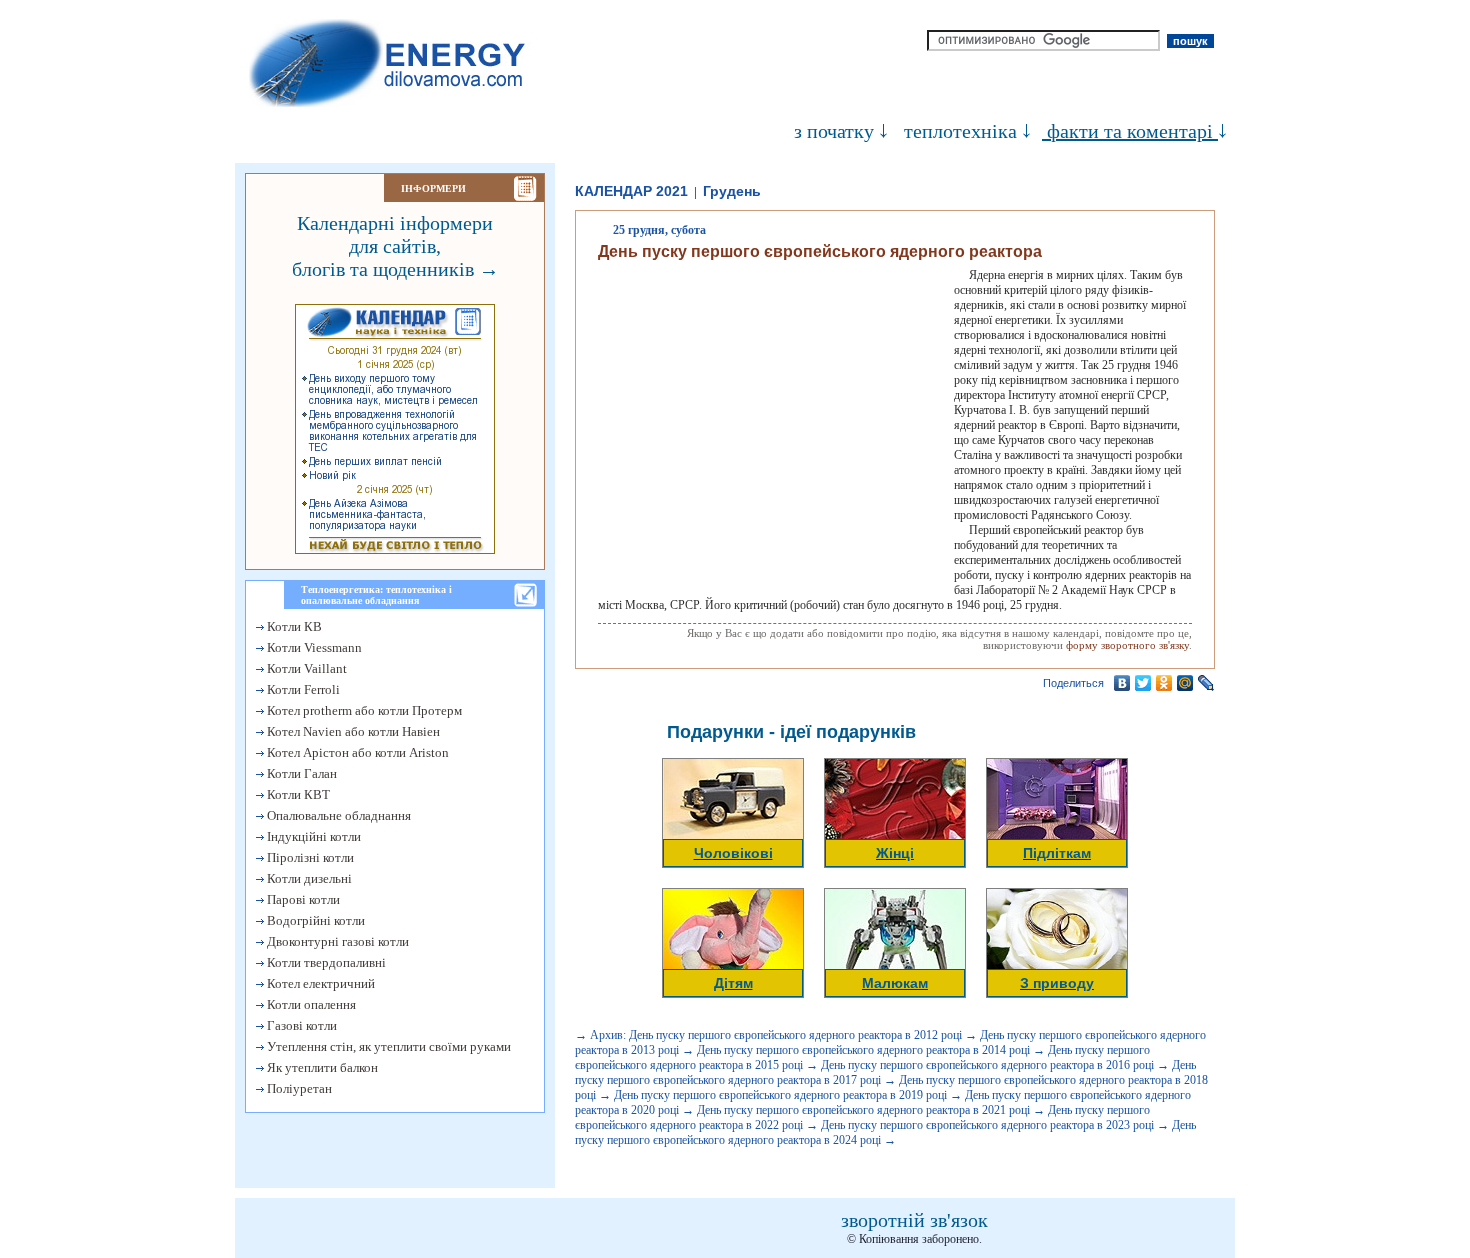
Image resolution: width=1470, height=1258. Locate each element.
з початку (834, 131)
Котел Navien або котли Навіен (352, 731)
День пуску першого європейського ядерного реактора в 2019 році (780, 1095)
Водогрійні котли (314, 920)
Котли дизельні (308, 878)
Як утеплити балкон (321, 1067)
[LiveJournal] (1206, 683)
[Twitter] (1143, 683)
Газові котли (300, 1025)
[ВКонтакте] (1122, 683)
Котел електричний (319, 983)
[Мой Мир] (1185, 683)
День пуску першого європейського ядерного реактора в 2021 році (863, 1110)
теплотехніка (960, 131)
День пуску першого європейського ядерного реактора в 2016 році (987, 1065)
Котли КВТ (297, 794)
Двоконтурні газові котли (336, 941)
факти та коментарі (1130, 131)
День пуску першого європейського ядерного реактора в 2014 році (863, 1050)
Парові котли (302, 899)
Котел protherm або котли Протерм (363, 710)
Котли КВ (293, 626)
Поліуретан (298, 1088)
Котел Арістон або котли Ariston (356, 752)
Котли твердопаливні (325, 962)
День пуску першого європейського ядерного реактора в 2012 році (795, 1035)
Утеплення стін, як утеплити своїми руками (387, 1046)
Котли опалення (310, 1004)
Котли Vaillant (305, 668)
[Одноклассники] (1164, 683)
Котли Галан (300, 773)
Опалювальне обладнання (337, 815)
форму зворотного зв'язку (1127, 645)
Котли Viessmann (313, 647)
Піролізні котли (309, 857)
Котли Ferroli (302, 689)
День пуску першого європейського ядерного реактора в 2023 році (987, 1125)
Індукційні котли (312, 836)
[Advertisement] (766, 428)
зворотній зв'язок (914, 1220)
